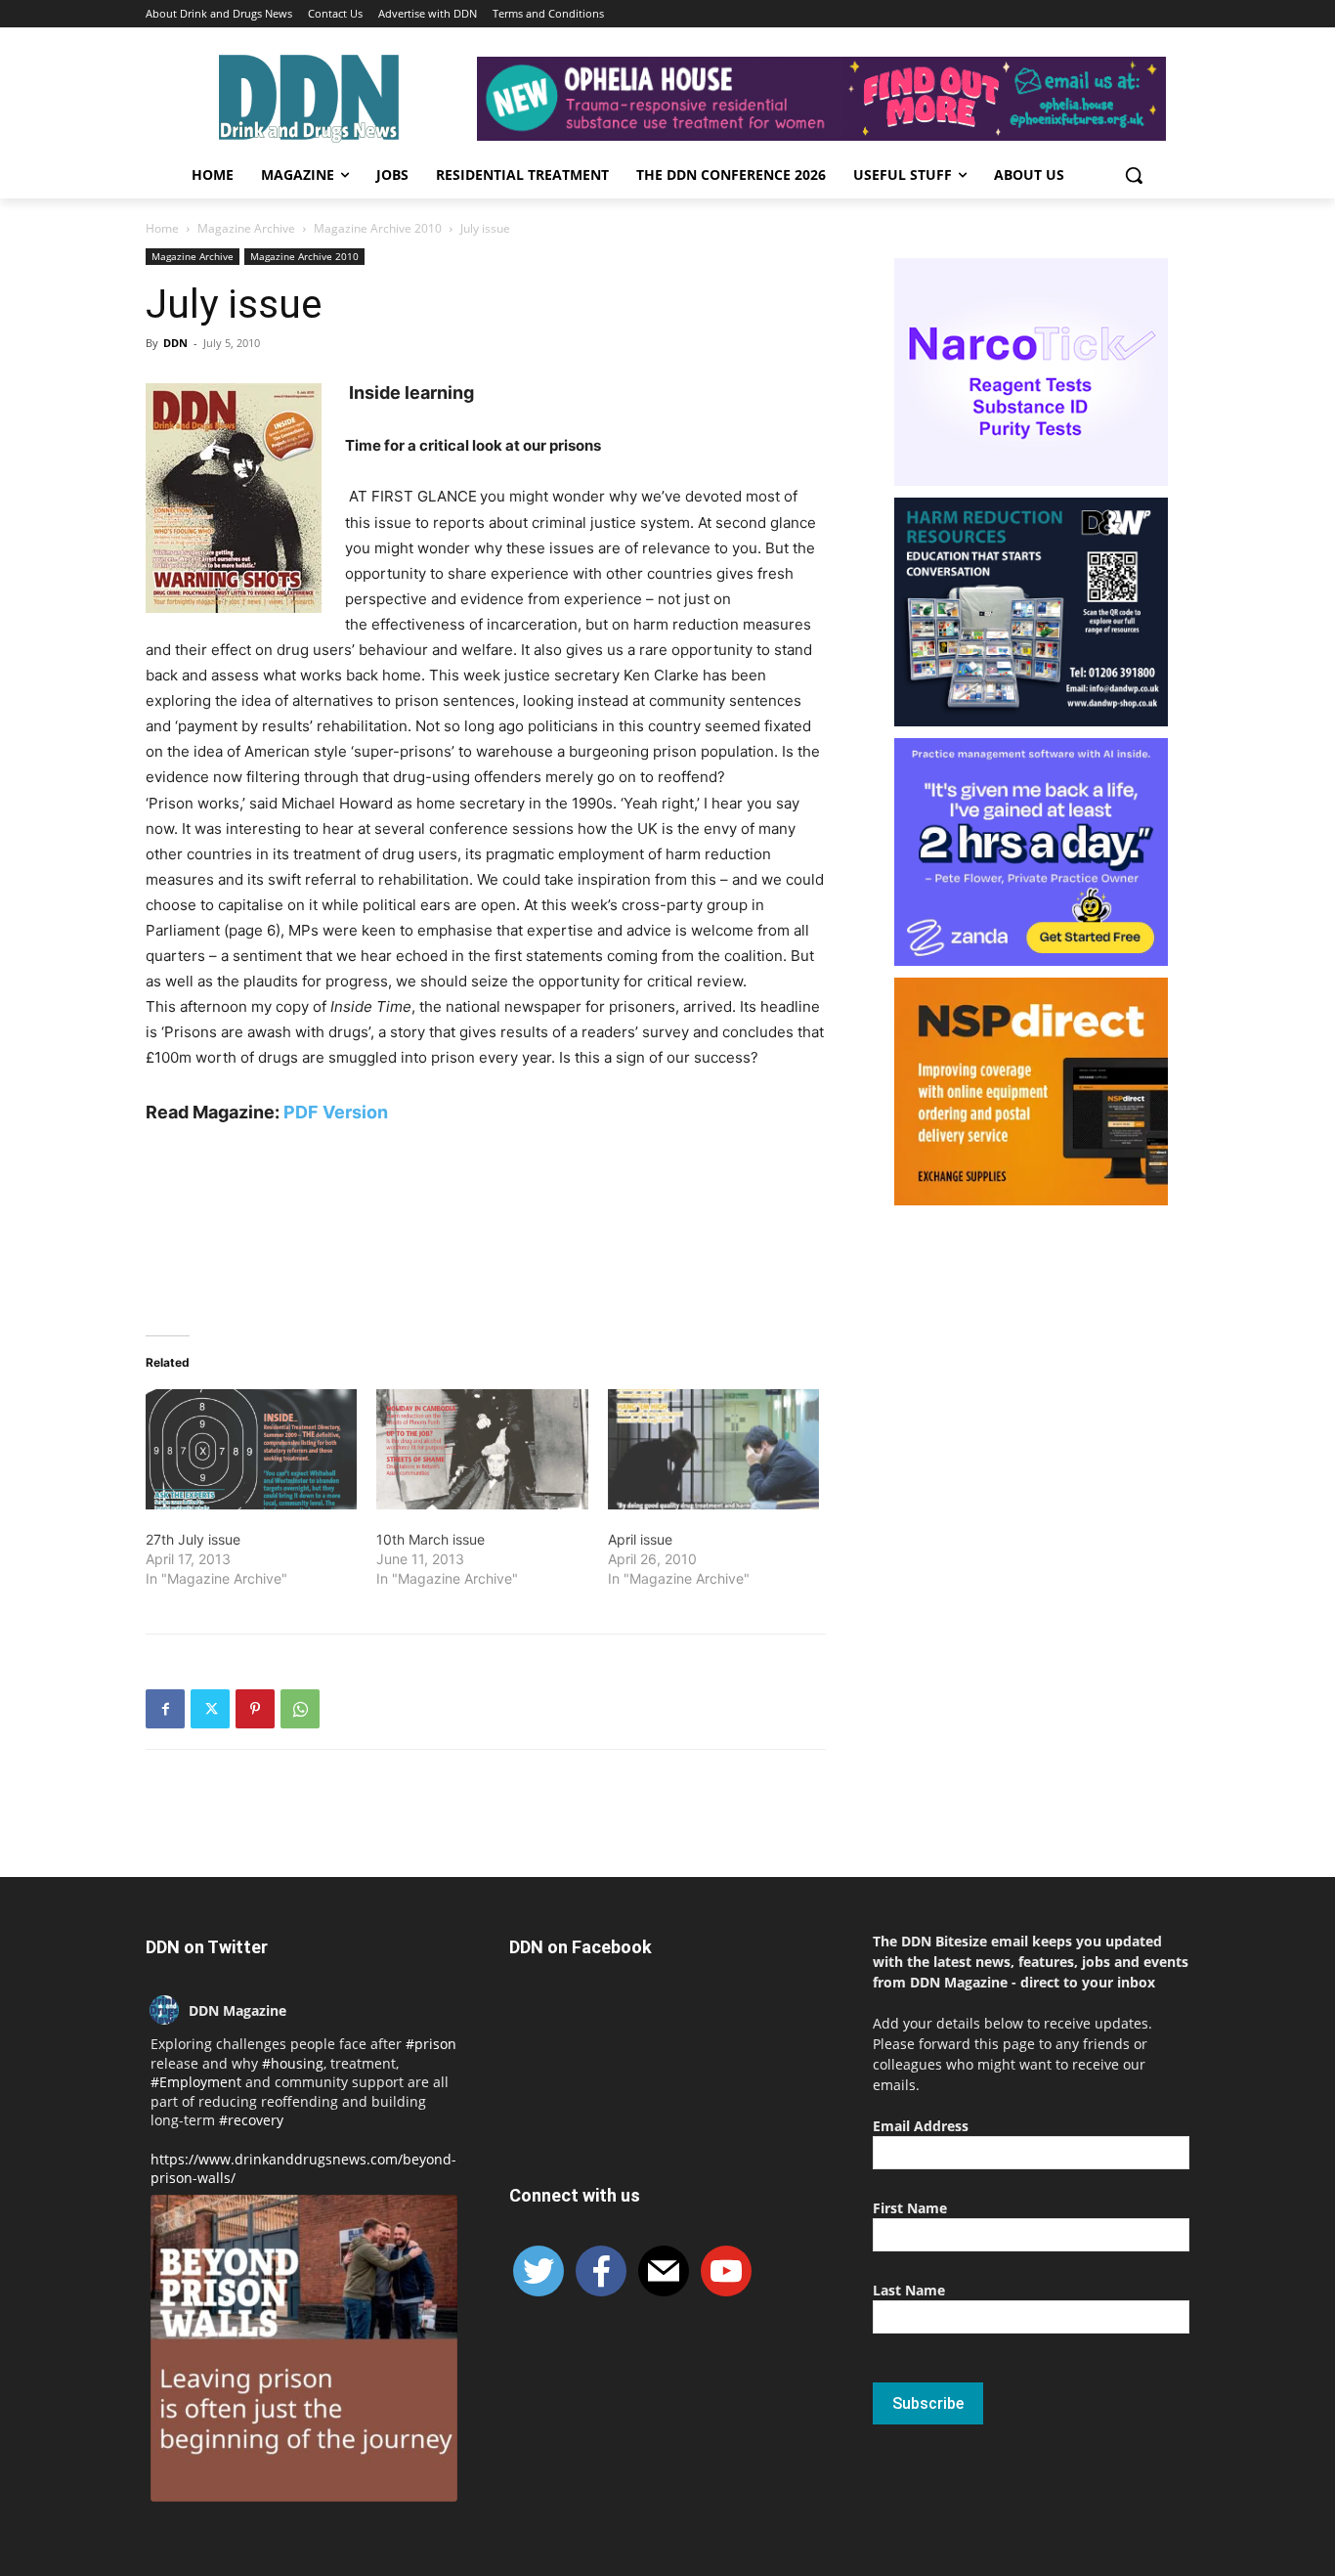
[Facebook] (165, 1709)
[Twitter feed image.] (304, 2348)
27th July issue (193, 1539)
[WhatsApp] (300, 1709)
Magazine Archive (246, 228)
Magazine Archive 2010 (378, 228)
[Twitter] (210, 1709)
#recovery (251, 2120)
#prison (431, 2044)
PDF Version (336, 1112)
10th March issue (431, 1539)
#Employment (196, 2082)
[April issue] (713, 1450)
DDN (175, 343)
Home (162, 228)
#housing (293, 2063)
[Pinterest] (255, 1709)
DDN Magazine (237, 2010)
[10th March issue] (482, 1450)
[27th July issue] (251, 1450)
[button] (1134, 175)
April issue (640, 1539)
